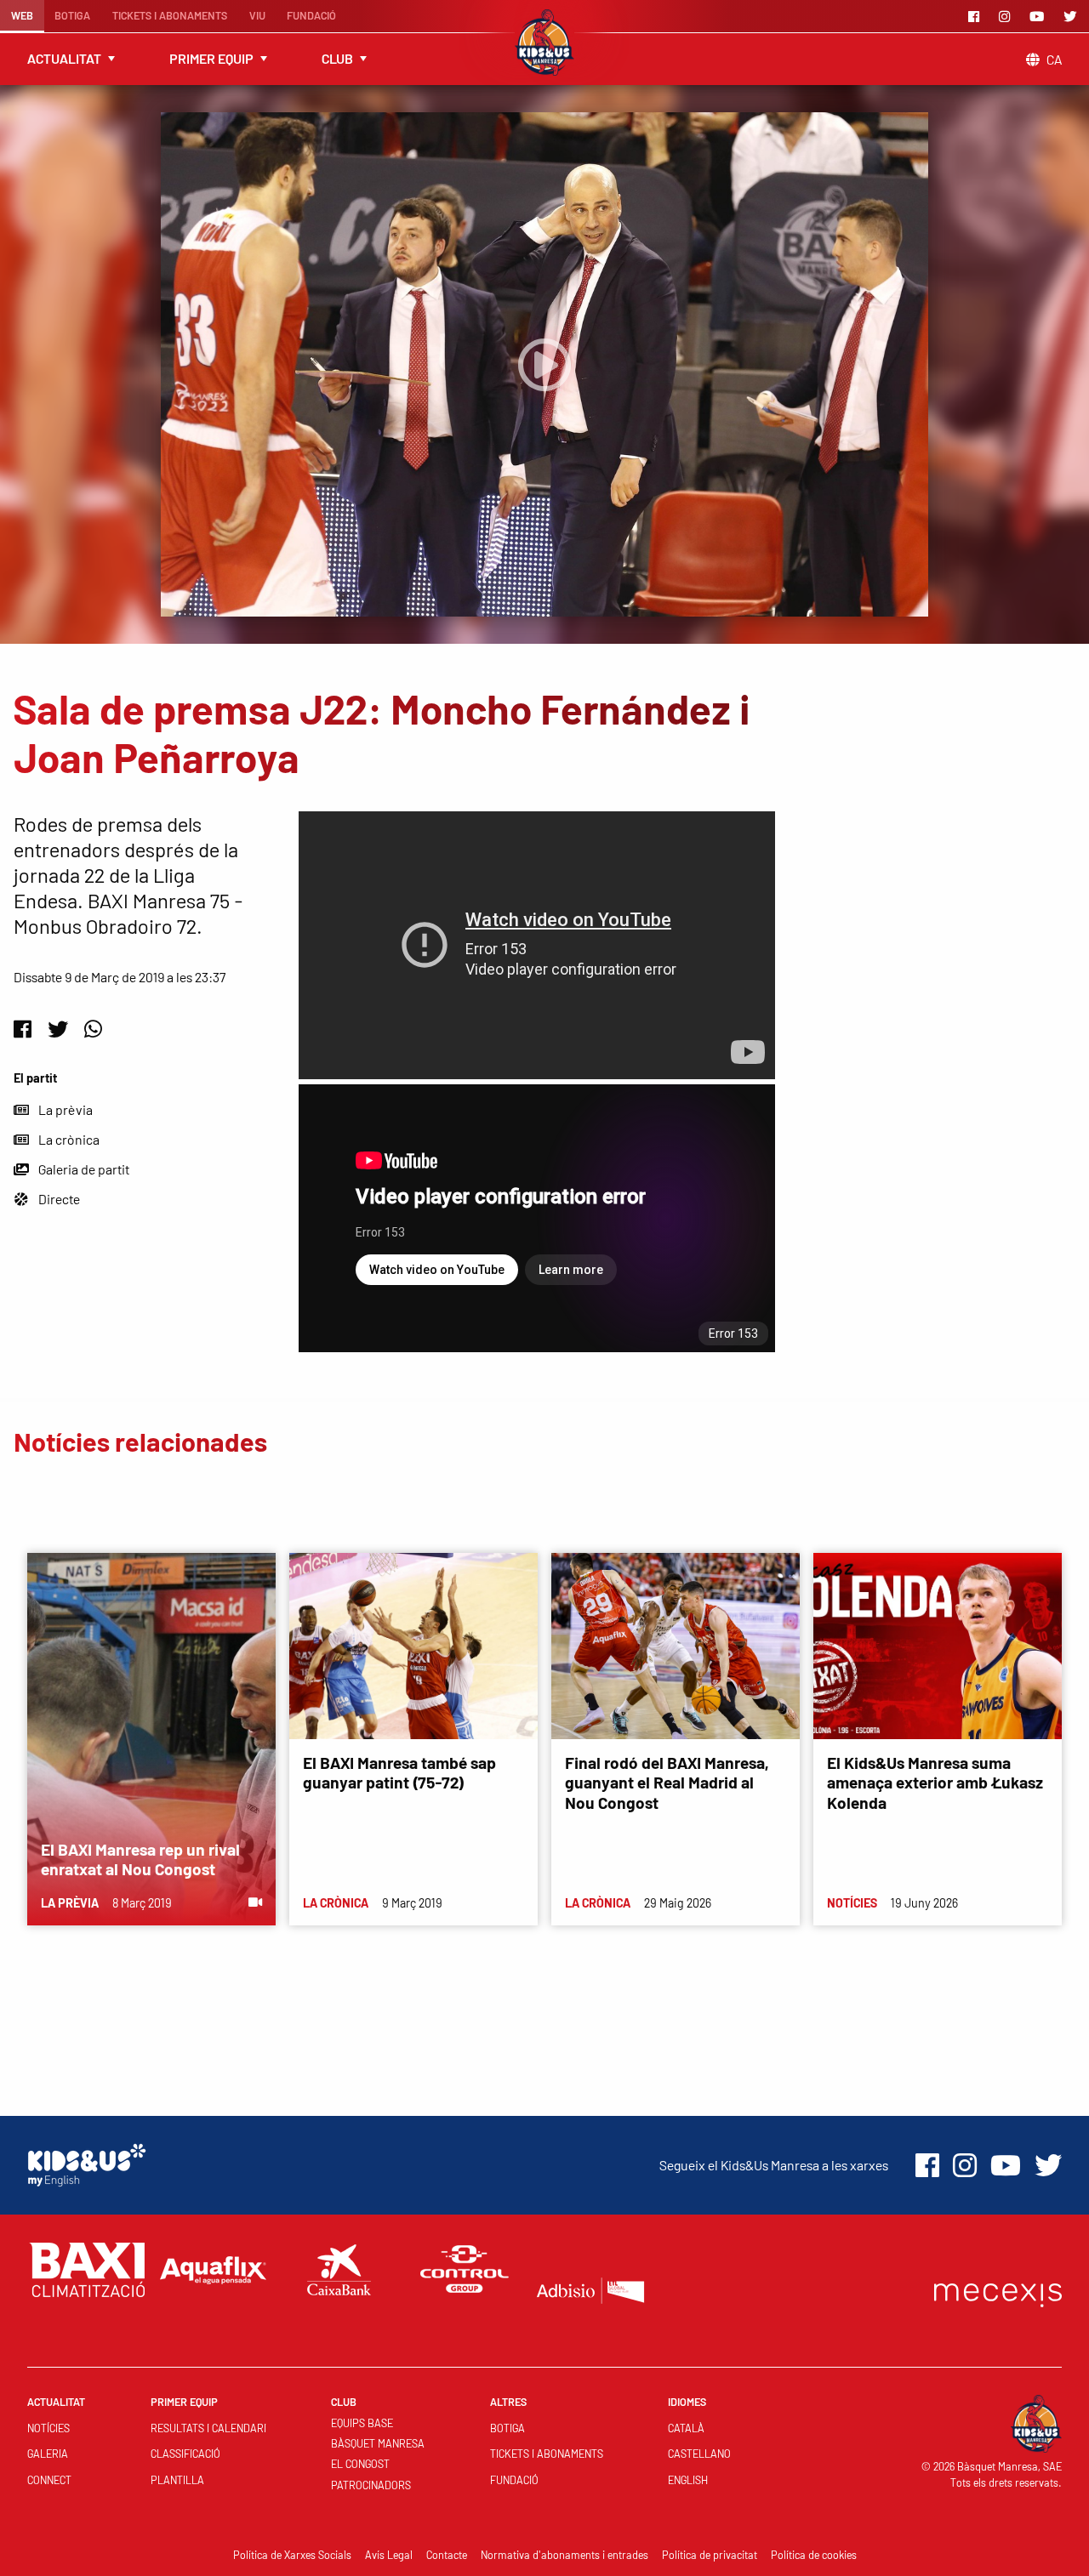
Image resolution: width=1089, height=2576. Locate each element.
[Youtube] (1040, 16)
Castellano (699, 2454)
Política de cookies (814, 2555)
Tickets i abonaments (170, 15)
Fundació (311, 15)
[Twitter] (1073, 16)
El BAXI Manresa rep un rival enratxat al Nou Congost (140, 1859)
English (688, 2480)
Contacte (447, 2555)
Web (22, 15)
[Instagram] (1007, 16)
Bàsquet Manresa (378, 2443)
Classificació (185, 2454)
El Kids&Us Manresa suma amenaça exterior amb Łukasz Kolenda (935, 1782)
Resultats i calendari (208, 2428)
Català (686, 2428)
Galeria (48, 2454)
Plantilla (177, 2480)
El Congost (360, 2464)
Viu (257, 15)
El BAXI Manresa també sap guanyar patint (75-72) (399, 1772)
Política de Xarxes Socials (292, 2555)
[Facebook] (977, 16)
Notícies (48, 2428)
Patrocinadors (371, 2485)
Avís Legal (389, 2555)
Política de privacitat (710, 2555)
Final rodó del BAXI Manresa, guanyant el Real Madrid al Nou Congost (667, 1782)
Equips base (362, 2423)
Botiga (72, 15)
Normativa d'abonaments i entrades (564, 2555)
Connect (49, 2480)
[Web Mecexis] (998, 2292)
